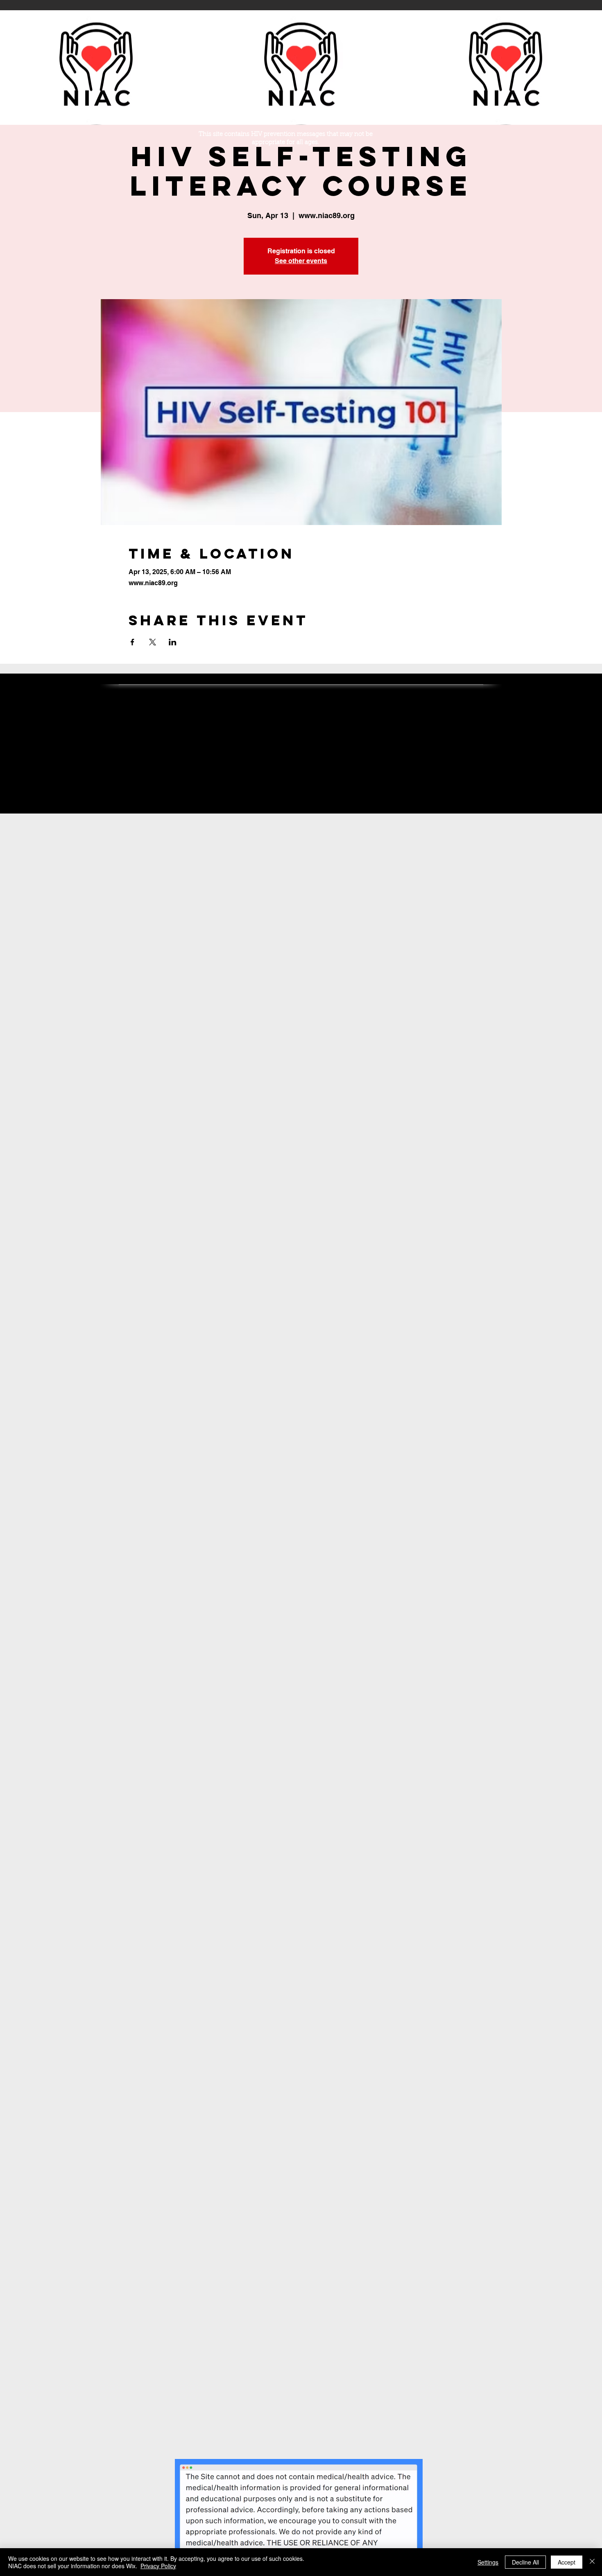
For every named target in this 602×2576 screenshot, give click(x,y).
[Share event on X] (153, 642)
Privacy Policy (158, 2566)
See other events (301, 261)
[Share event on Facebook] (132, 642)
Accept (567, 2562)
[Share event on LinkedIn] (173, 642)
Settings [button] (488, 2562)
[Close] (592, 2562)
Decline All (525, 2562)
